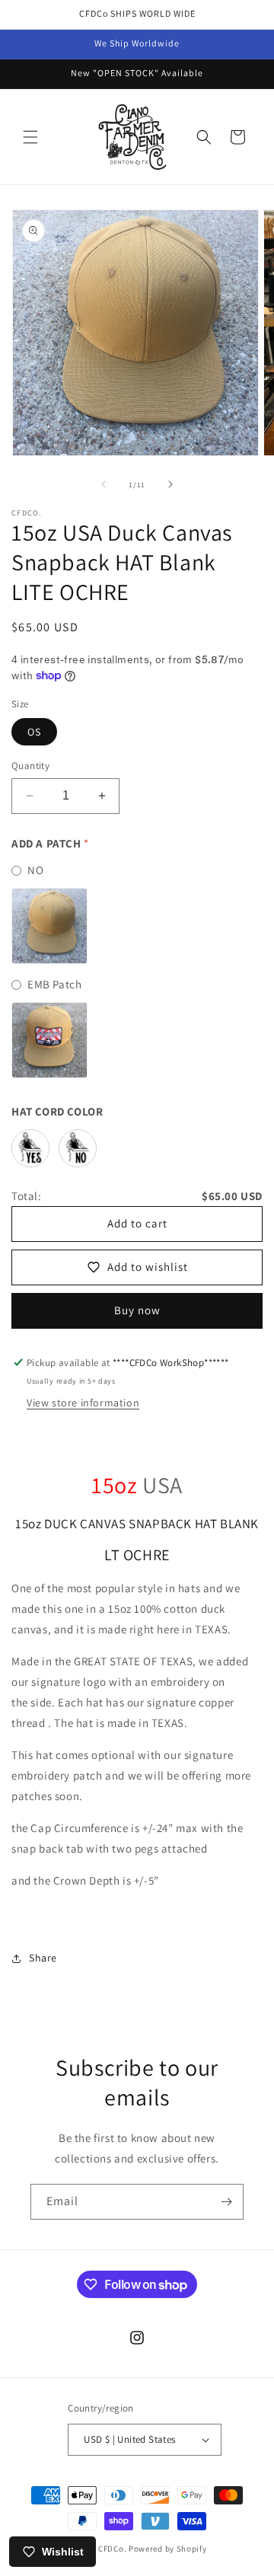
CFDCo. (112, 2549)
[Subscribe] (226, 2202)
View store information (83, 1403)
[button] (30, 137)
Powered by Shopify (168, 2549)
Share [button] (43, 1958)
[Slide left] (104, 484)
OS (34, 732)
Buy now (137, 1310)
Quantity (30, 766)
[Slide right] (170, 484)
